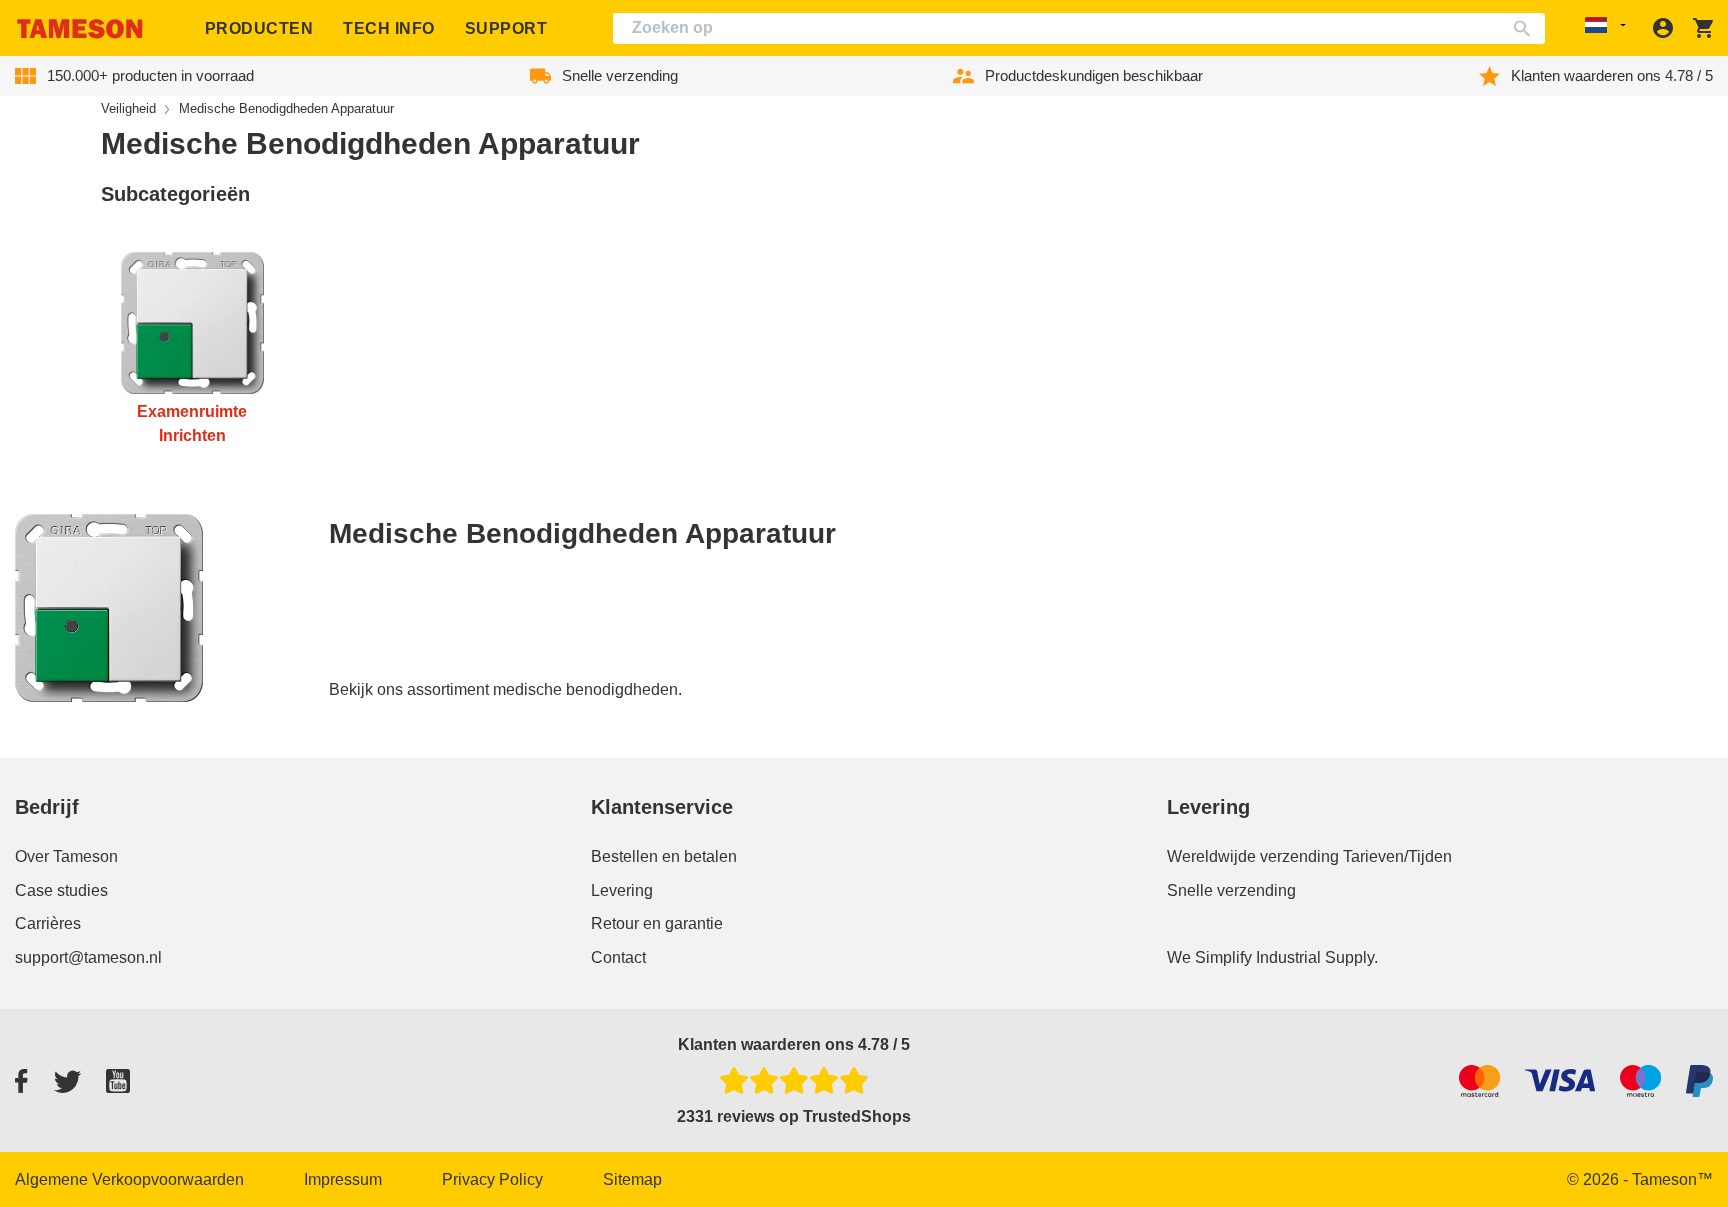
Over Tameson (66, 856)
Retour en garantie (657, 923)
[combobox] (1079, 28)
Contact (618, 957)
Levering (622, 890)
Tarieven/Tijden (1397, 856)
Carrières (48, 923)
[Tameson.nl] (80, 28)
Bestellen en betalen (664, 856)
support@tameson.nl (88, 957)
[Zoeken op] (1526, 28)
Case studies (61, 890)
